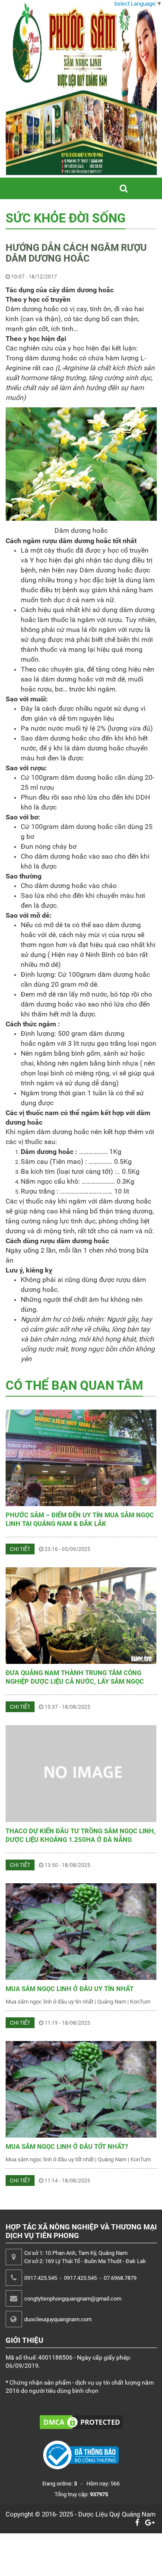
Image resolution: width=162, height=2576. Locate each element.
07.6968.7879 (120, 2278)
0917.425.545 (41, 2278)
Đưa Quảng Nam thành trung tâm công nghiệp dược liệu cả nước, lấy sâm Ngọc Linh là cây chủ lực (75, 1682)
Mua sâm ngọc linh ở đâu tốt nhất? (67, 2147)
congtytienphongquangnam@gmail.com (73, 2299)
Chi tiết (20, 1549)
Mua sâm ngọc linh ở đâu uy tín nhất (70, 1989)
